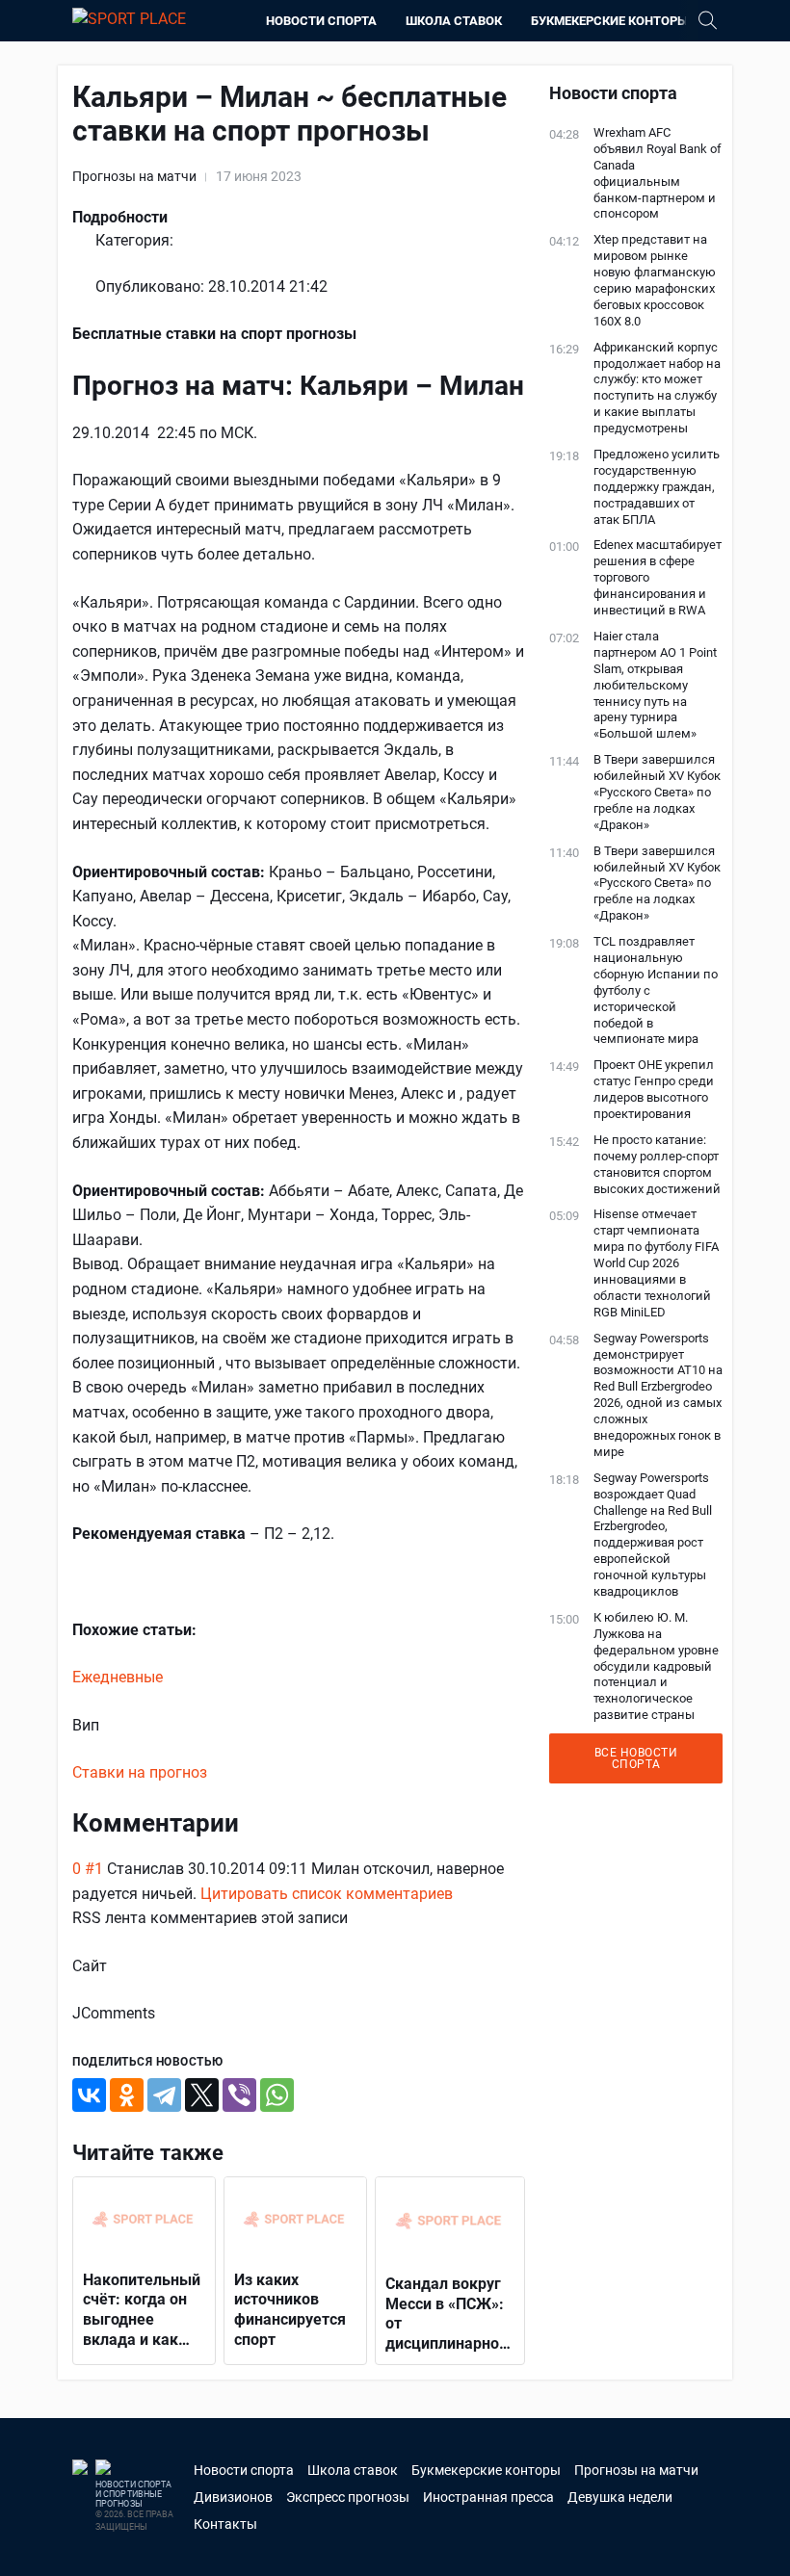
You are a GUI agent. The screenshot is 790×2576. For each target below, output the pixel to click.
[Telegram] (164, 2095)
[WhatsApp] (277, 2095)
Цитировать (244, 1894)
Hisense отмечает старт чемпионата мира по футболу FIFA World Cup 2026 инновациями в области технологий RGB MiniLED (656, 1262)
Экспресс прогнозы (348, 2497)
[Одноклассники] (127, 2095)
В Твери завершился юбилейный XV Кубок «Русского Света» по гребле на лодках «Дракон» (657, 792)
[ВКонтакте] (89, 2095)
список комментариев (372, 1894)
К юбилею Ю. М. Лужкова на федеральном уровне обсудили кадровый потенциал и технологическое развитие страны (656, 1666)
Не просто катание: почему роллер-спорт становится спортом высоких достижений (657, 1164)
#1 (94, 1869)
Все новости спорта (636, 1758)
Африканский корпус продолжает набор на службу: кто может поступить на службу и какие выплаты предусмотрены (657, 388)
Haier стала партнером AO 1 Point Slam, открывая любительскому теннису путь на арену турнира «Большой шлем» (655, 685)
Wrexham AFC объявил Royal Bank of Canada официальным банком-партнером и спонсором (658, 173)
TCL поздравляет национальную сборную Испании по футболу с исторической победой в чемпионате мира (656, 990)
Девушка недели (620, 2497)
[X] (202, 2095)
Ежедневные (118, 1677)
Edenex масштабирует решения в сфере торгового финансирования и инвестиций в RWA (658, 577)
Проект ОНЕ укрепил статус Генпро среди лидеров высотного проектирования (654, 1089)
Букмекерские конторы (609, 21)
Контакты (225, 2524)
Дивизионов (233, 2497)
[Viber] (239, 2095)
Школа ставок (454, 21)
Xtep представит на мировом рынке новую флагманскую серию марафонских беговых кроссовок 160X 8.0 (655, 280)
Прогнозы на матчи (134, 176)
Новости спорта (321, 21)
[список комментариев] (253, 1823)
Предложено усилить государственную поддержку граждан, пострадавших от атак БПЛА (657, 487)
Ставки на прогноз (140, 1772)
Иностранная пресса (488, 2497)
